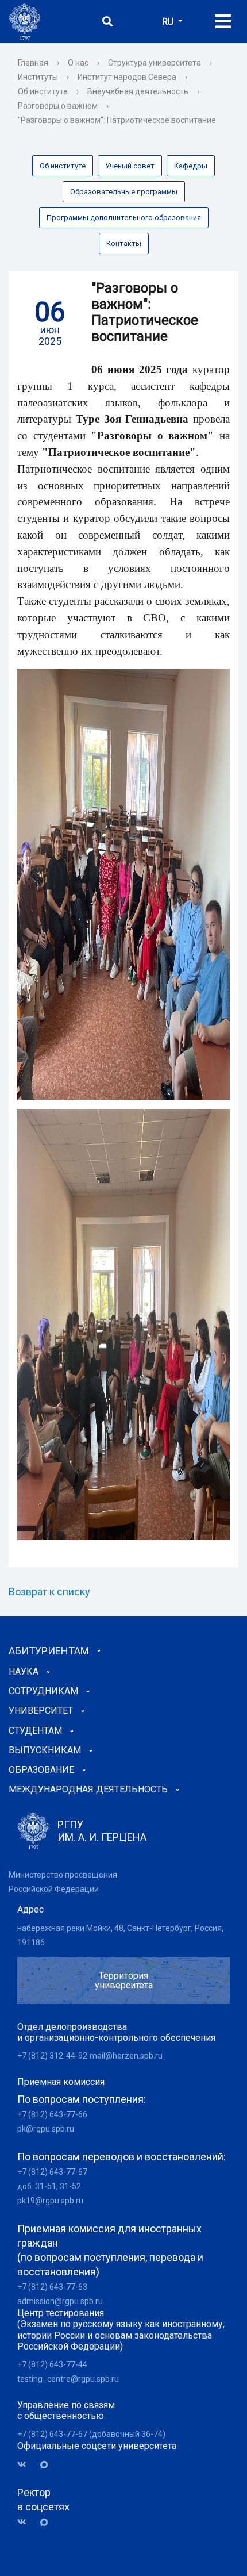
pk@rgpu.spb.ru (46, 2129)
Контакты (124, 243)
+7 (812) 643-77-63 (52, 2287)
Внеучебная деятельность (138, 91)
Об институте (43, 91)
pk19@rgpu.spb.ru (50, 2201)
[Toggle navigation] (223, 22)
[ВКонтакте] (26, 2465)
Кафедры (191, 166)
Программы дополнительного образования (124, 218)
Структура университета (155, 63)
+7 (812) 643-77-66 (52, 2114)
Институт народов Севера (127, 77)
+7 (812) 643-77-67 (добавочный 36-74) (91, 2434)
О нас (78, 63)
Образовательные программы (124, 192)
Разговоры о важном (58, 106)
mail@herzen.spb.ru (126, 2056)
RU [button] (169, 22)
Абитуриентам (49, 1651)
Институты (38, 77)
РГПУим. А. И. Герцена (102, 1831)
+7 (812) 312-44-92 (52, 2056)
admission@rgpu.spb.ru (60, 2301)
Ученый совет (130, 166)
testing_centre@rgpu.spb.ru (68, 2379)
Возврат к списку (49, 1592)
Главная (33, 63)
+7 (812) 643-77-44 (52, 2364)
